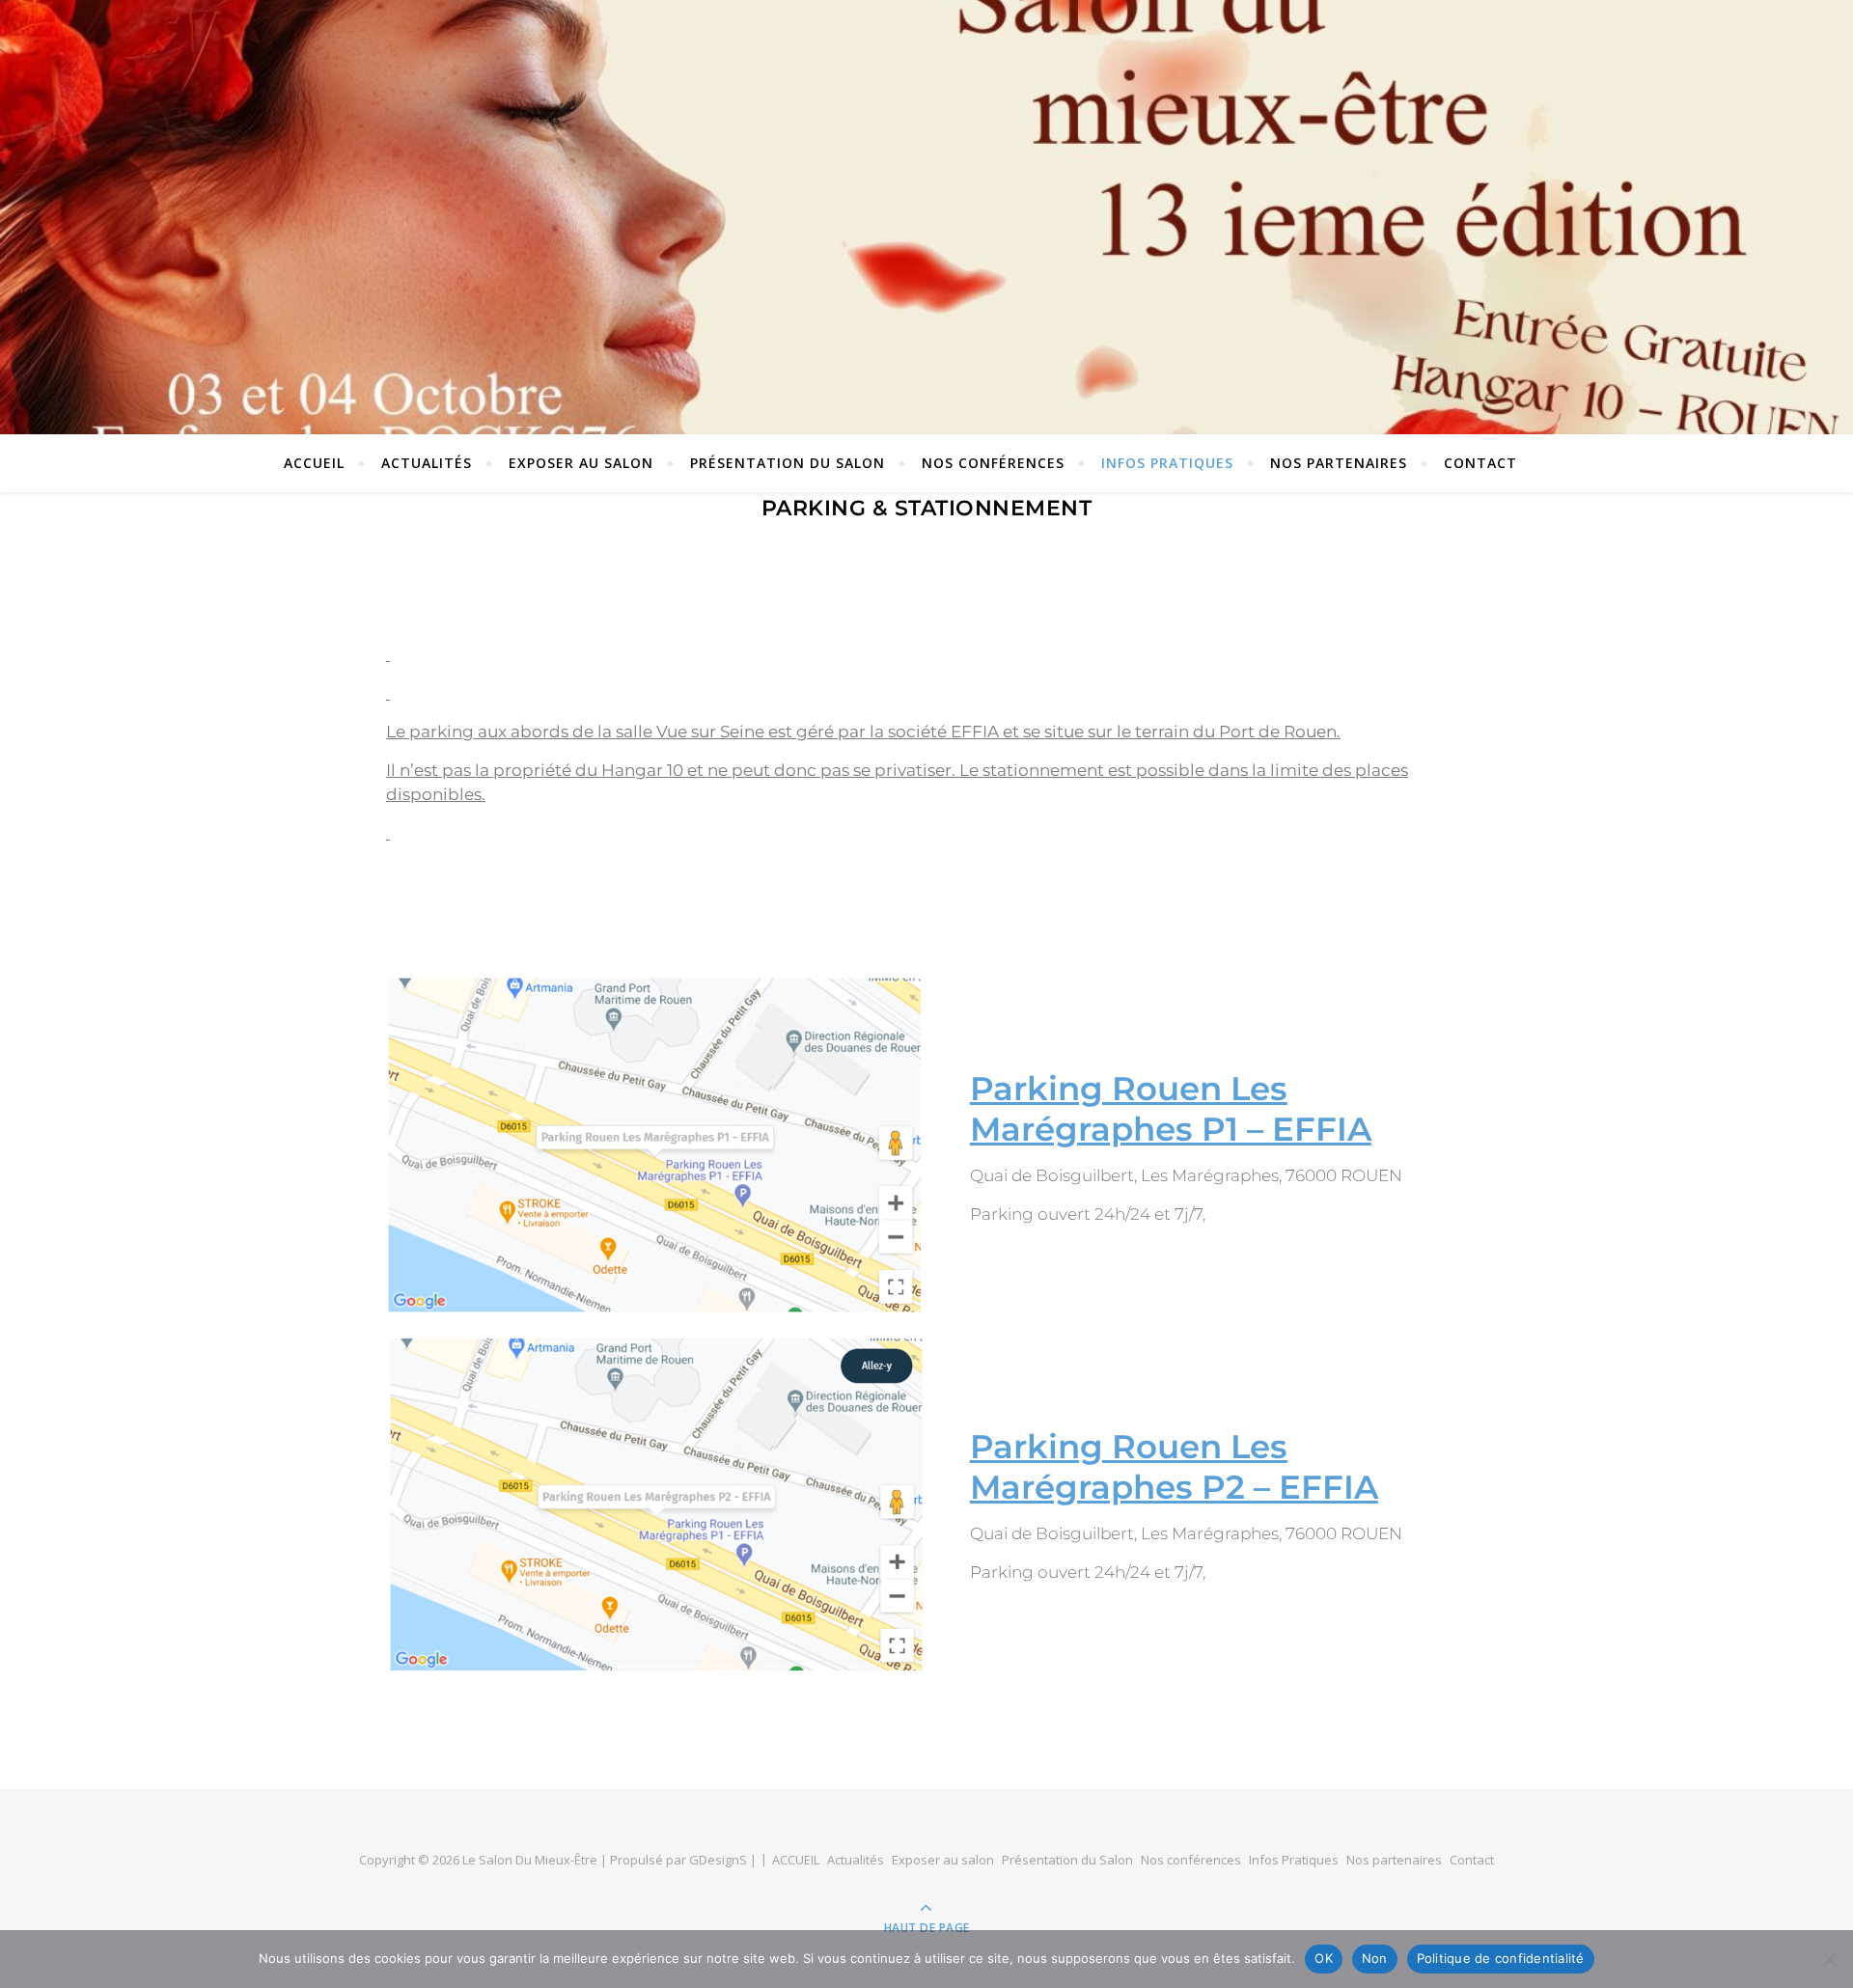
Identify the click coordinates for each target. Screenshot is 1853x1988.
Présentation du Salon (788, 463)
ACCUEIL (314, 463)
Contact (1480, 463)
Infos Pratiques (1167, 463)
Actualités (427, 463)
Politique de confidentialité (1501, 1958)
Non (1375, 1958)
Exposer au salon (581, 463)
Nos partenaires (1339, 463)
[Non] (1829, 1959)
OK (1324, 1958)
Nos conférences (993, 463)
